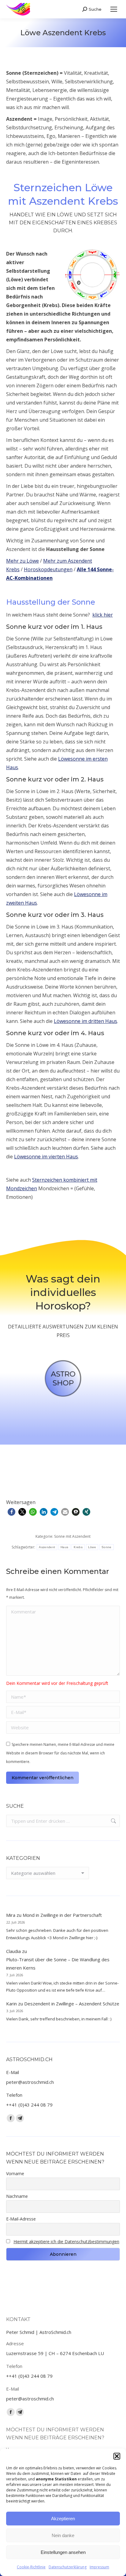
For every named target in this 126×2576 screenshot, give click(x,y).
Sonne (107, 1547)
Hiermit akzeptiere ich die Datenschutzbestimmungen (66, 2242)
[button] (117, 2456)
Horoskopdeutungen (48, 569)
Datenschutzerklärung (68, 2567)
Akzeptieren (63, 2519)
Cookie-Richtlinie (31, 2567)
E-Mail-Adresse (21, 2219)
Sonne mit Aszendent (72, 1536)
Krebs (78, 1547)
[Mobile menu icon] (114, 9)
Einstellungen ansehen (63, 2552)
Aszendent (47, 1547)
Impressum (99, 2567)
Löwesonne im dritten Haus (85, 1021)
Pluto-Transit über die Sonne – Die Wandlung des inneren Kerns (58, 1964)
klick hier (103, 615)
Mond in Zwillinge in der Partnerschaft (62, 1915)
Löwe (92, 1547)
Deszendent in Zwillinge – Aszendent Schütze (72, 2004)
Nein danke (63, 2535)
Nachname (17, 2196)
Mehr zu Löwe (22, 561)
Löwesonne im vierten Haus (46, 1157)
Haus (64, 1547)
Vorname (15, 2173)
